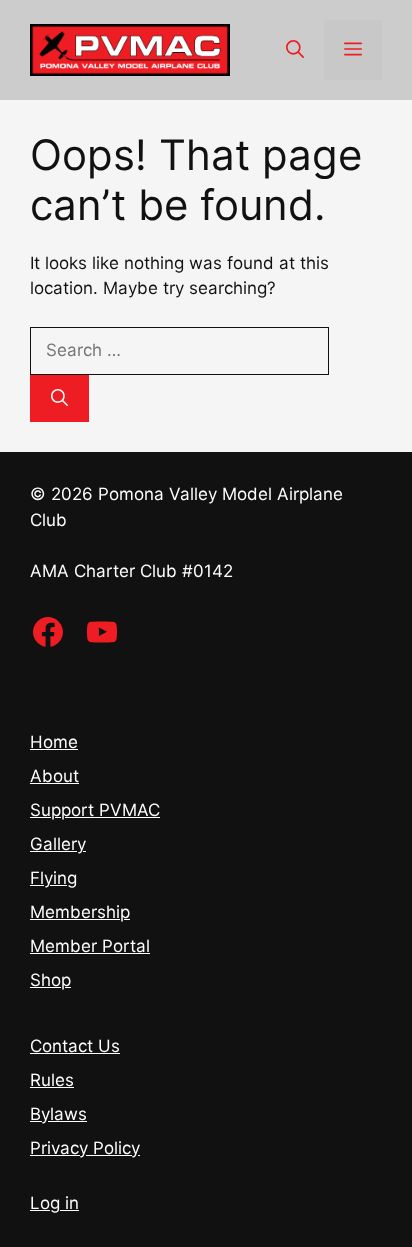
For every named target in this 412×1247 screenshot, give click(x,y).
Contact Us (75, 1046)
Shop (50, 980)
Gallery (58, 844)
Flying (53, 878)
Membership (80, 912)
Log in (54, 1203)
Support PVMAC (95, 810)
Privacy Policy (85, 1148)
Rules (52, 1080)
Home (54, 742)
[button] (295, 50)
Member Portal (90, 946)
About (54, 776)
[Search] (59, 399)
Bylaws (58, 1114)
